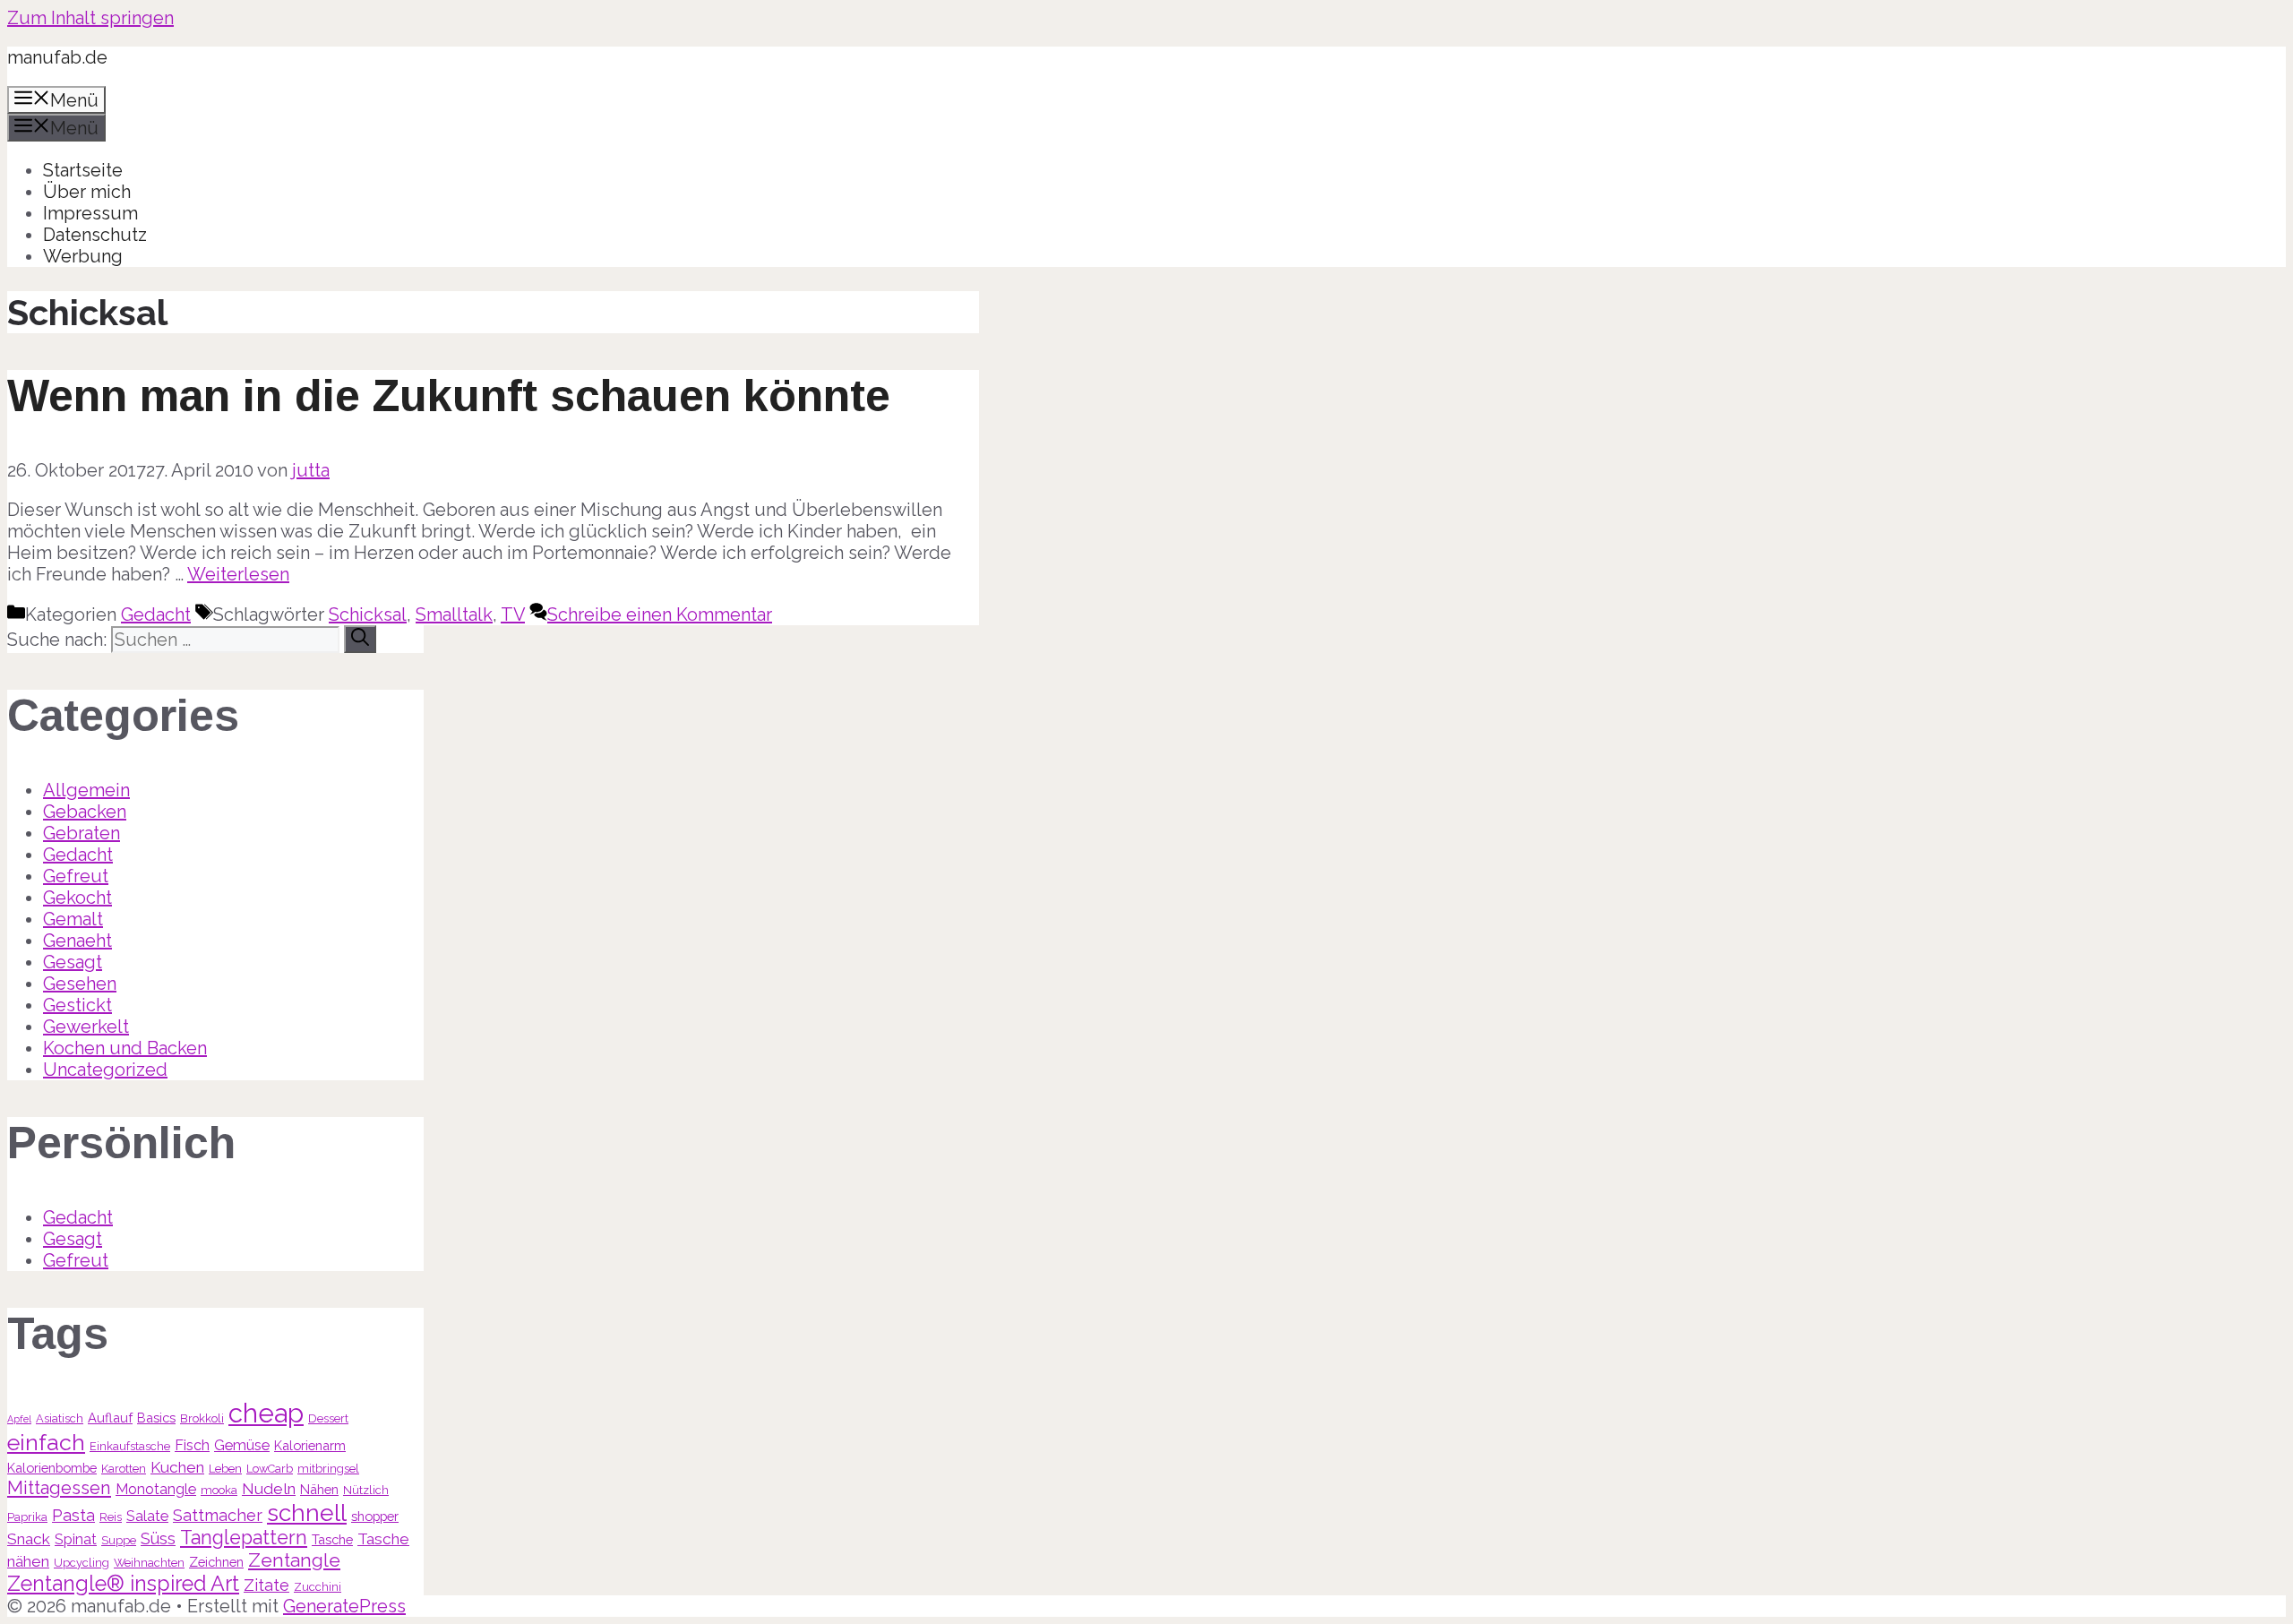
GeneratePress (344, 1606)
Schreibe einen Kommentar (660, 614)
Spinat (76, 1539)
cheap (266, 1413)
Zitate (266, 1585)
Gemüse (242, 1445)
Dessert (328, 1418)
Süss (158, 1538)
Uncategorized (105, 1070)
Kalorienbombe (52, 1468)
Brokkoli (202, 1418)
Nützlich (366, 1490)
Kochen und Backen (125, 1048)
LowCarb (270, 1469)
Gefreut (76, 876)
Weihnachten (149, 1563)
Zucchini (318, 1587)
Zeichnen (216, 1562)
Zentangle (294, 1560)
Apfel (19, 1419)
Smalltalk (454, 614)
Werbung (83, 256)
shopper (375, 1516)
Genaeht (77, 941)
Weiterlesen (238, 574)
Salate (147, 1516)
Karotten (124, 1469)
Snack (29, 1539)
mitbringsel (328, 1469)
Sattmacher (218, 1515)
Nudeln (269, 1489)
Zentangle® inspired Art (123, 1583)
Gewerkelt (86, 1027)
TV (513, 614)
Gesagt (73, 962)
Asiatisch (60, 1418)
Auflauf (110, 1418)
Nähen (319, 1489)
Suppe (119, 1540)
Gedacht (156, 614)
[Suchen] (360, 639)
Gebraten (82, 833)
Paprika (27, 1517)
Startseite (83, 170)
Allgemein (86, 790)
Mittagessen (59, 1488)
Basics (156, 1418)
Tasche (332, 1539)
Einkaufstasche (130, 1446)
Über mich (87, 192)
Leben (225, 1469)
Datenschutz (95, 235)
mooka (219, 1490)
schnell (307, 1512)
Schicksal (368, 614)
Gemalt (73, 919)
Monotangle (156, 1489)
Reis (111, 1517)
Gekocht (77, 898)
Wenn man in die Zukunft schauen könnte (449, 396)
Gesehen (80, 984)
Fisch (192, 1445)
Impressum (90, 213)
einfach (46, 1442)
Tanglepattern (244, 1538)
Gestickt (77, 1005)
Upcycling (82, 1563)
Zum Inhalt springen (90, 18)
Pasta (73, 1515)
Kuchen (177, 1467)
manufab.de (57, 57)
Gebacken (85, 812)
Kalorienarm (310, 1445)
